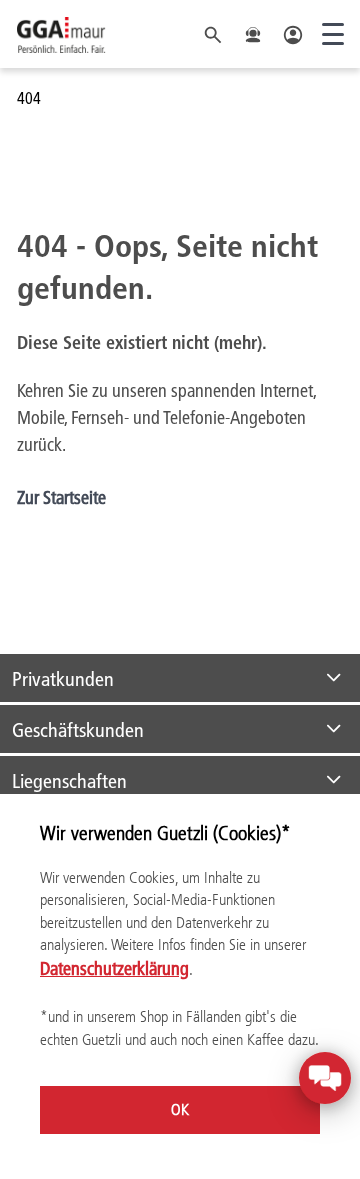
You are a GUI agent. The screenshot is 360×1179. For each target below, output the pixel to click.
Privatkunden (63, 678)
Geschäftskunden (78, 729)
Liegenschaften (69, 780)
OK (180, 1109)
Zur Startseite (61, 497)
